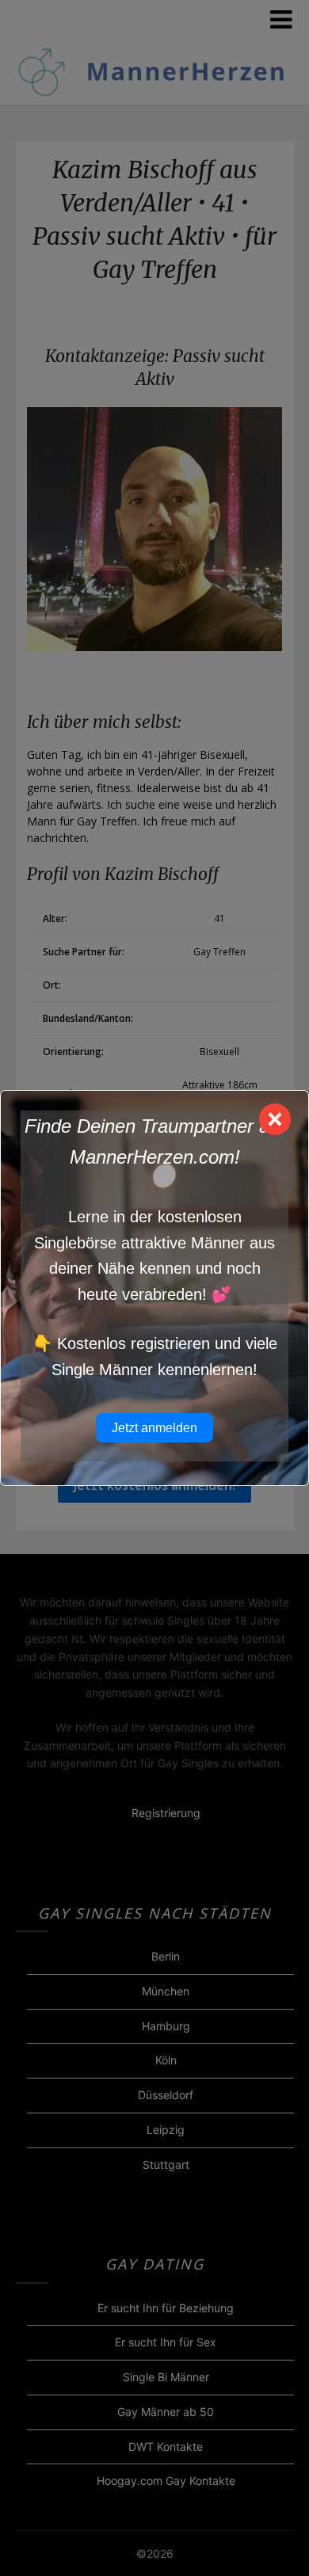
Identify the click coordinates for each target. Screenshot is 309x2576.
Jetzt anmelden (154, 1428)
